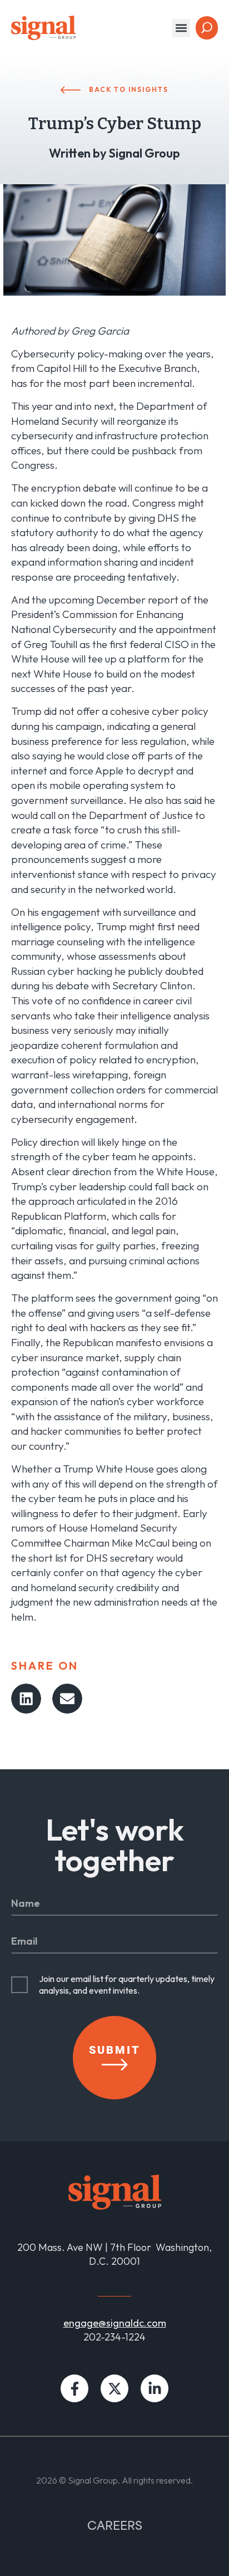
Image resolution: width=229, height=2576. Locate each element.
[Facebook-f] (74, 2388)
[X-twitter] (114, 2388)
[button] (181, 28)
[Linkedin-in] (155, 2388)
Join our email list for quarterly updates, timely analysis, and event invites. (127, 1984)
